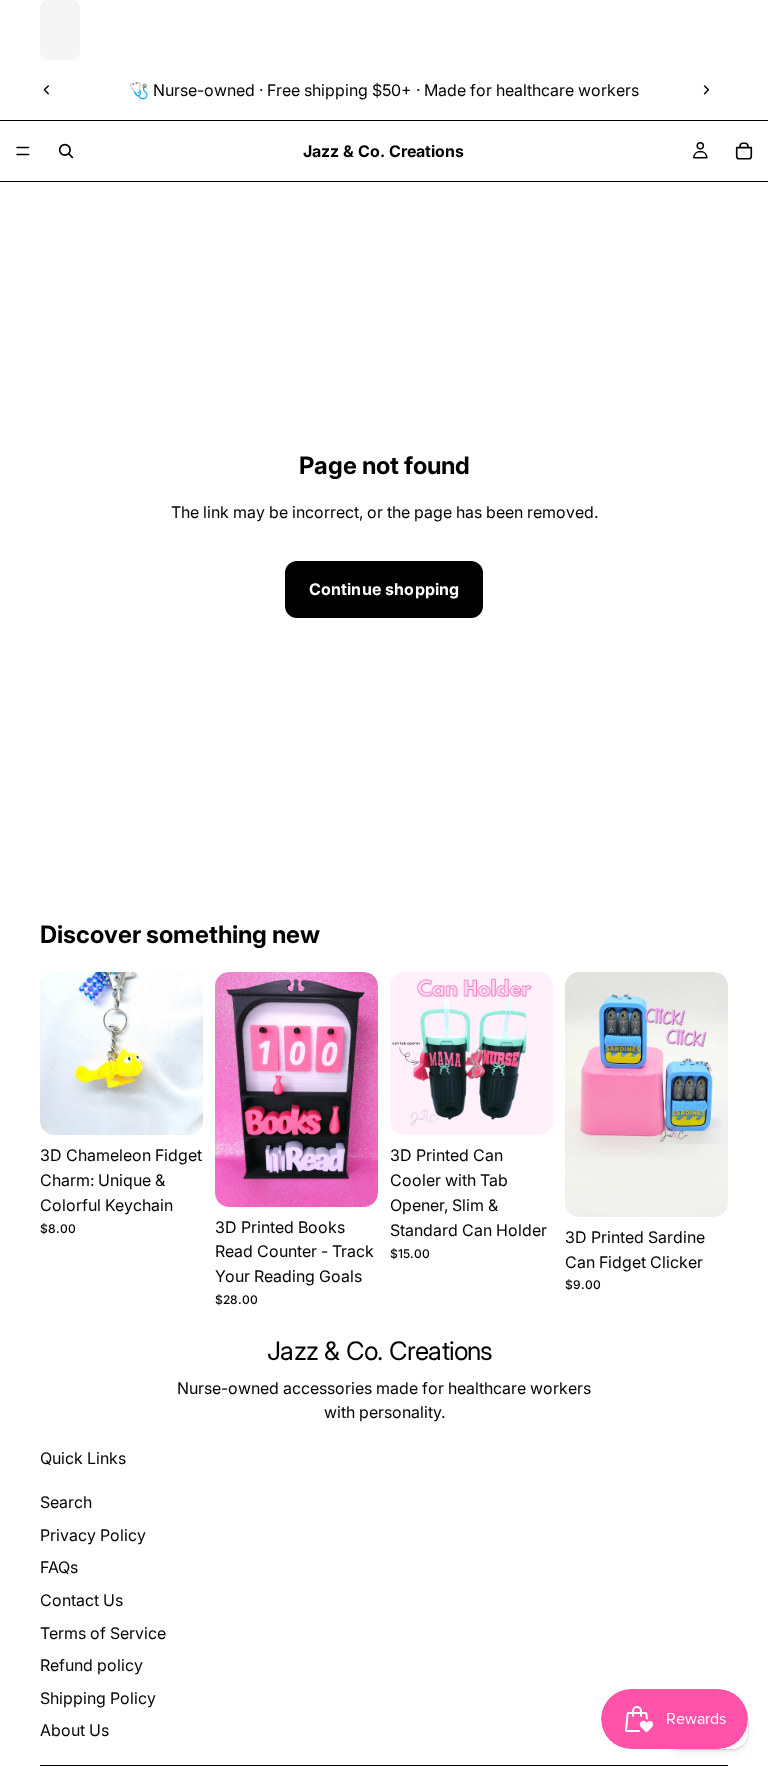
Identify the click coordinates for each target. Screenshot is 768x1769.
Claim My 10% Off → (384, 1014)
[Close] (660, 699)
